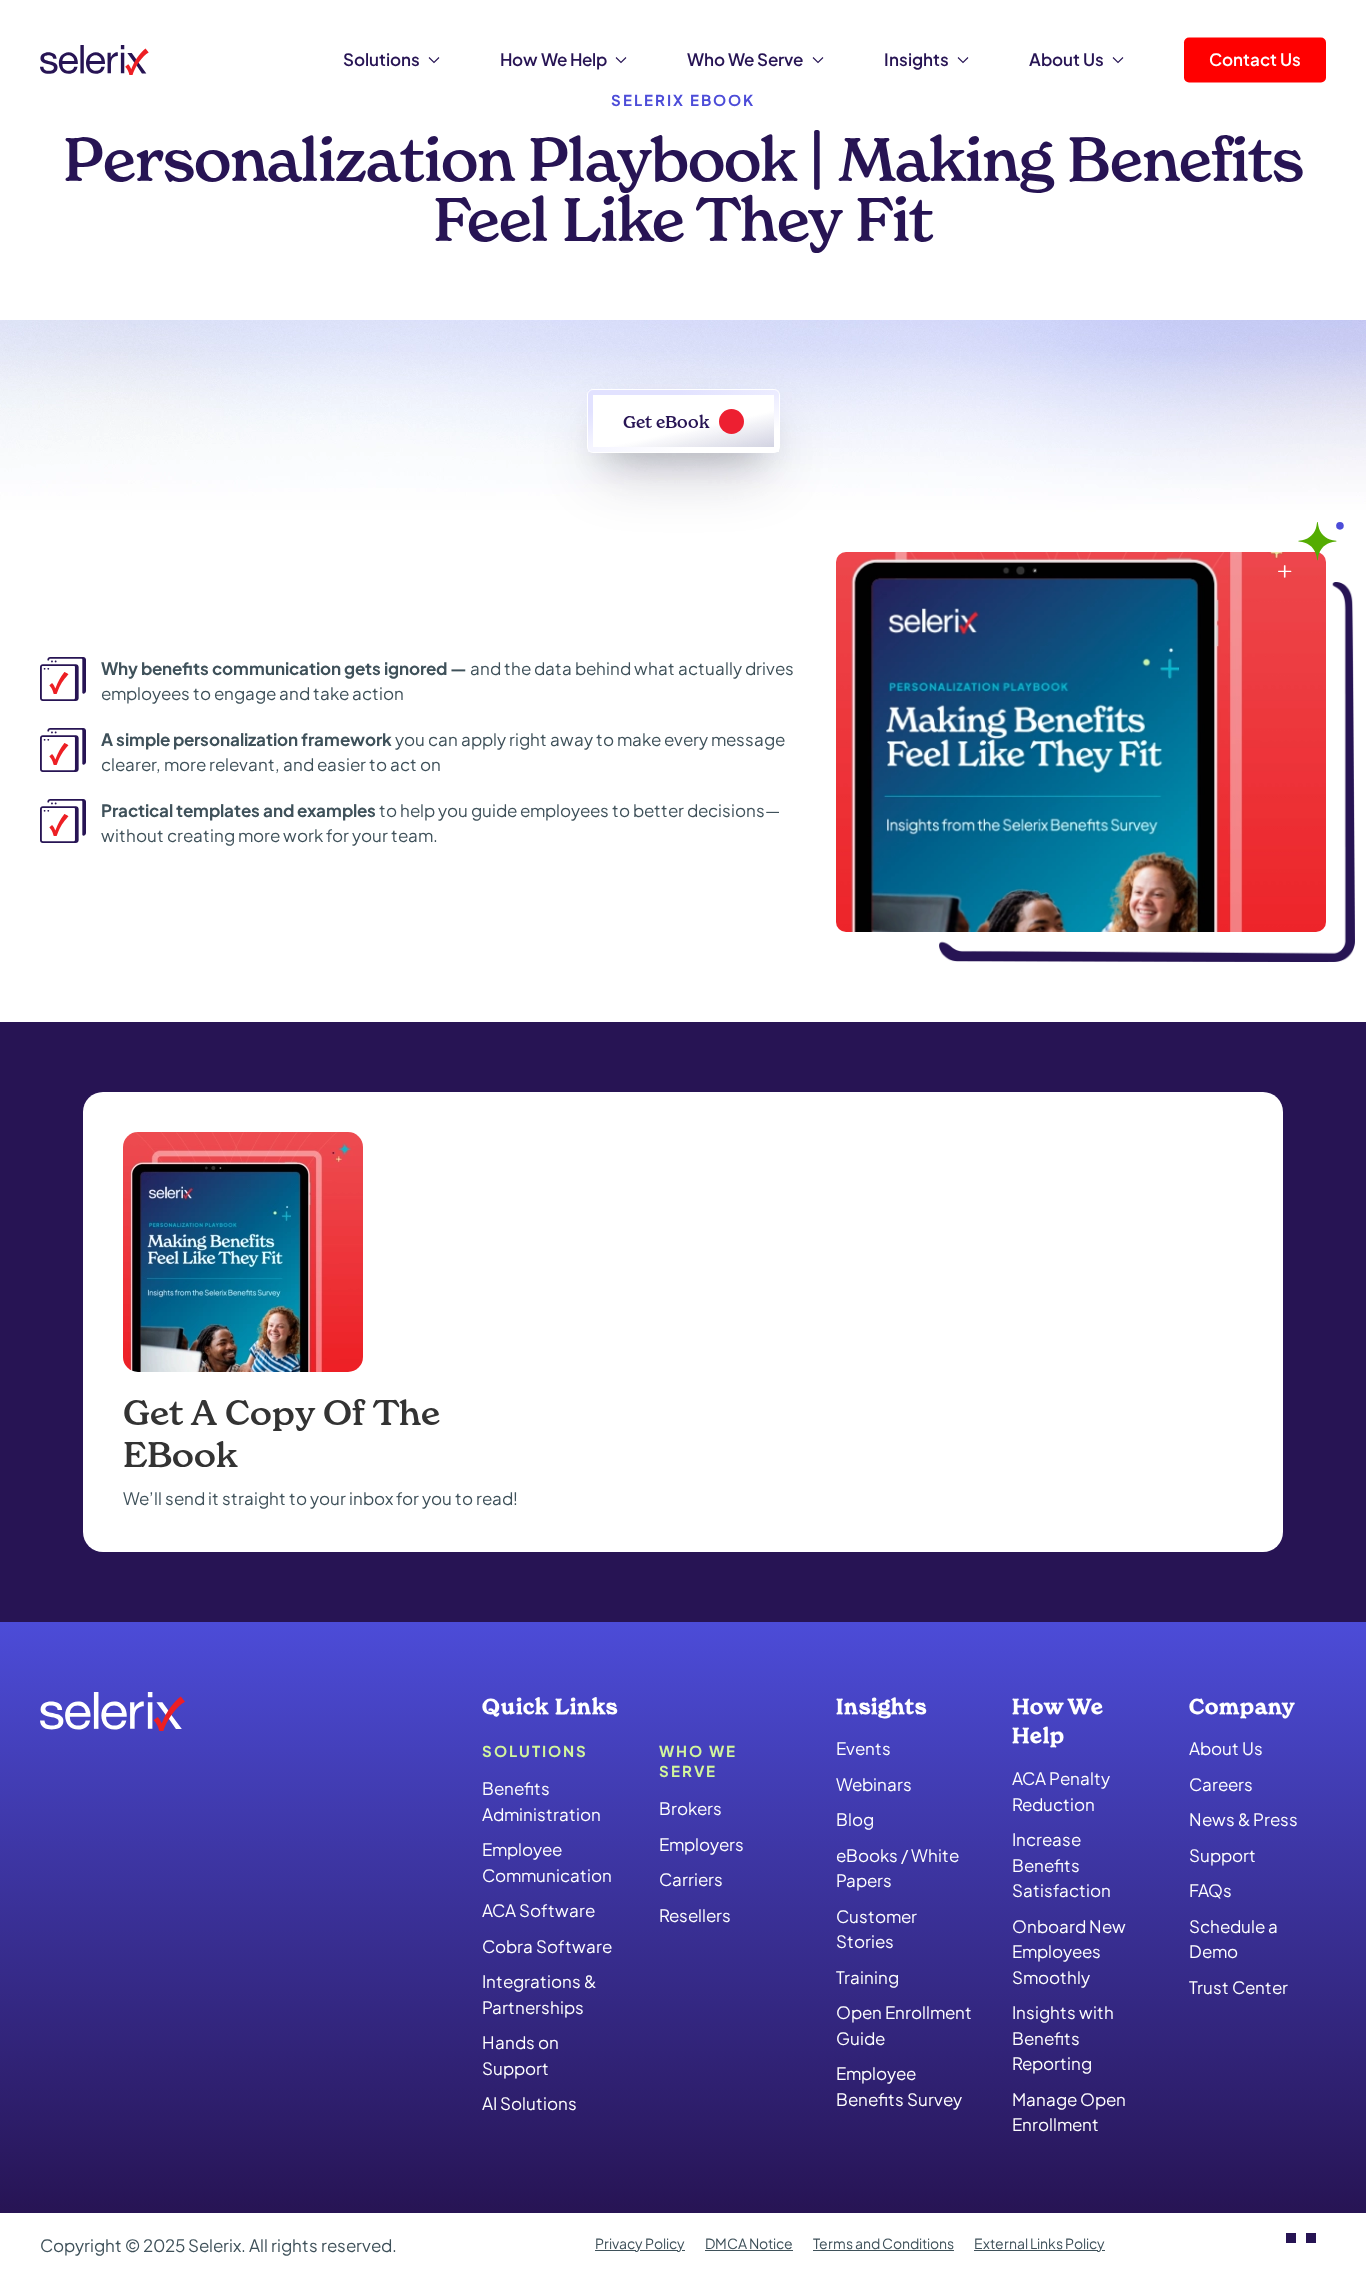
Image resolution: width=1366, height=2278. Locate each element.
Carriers (691, 1879)
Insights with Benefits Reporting (1063, 2037)
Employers (701, 1844)
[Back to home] (94, 60)
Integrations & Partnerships (539, 1994)
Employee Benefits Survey (899, 2086)
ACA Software (538, 1910)
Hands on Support (520, 2055)
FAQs (1210, 1890)
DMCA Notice (749, 2243)
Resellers (695, 1915)
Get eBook (666, 421)
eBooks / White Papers (897, 1868)
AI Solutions (529, 2103)
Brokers (690, 1808)
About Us (1226, 1748)
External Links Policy (1039, 2243)
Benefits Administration (541, 1801)
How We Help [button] (553, 59)
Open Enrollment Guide (904, 2025)
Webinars (874, 1784)
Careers (1221, 1784)
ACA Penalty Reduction (1061, 1791)
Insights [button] (916, 59)
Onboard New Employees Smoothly (1069, 1951)
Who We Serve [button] (745, 59)
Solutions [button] (381, 59)
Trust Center (1238, 1987)
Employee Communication (547, 1862)
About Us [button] (1066, 59)
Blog (855, 1819)
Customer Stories (876, 1929)
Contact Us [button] (1255, 59)
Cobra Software (547, 1946)
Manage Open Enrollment (1069, 2112)
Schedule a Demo (1233, 1939)
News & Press (1243, 1819)
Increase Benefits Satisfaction (1061, 1864)
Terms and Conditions (883, 2243)
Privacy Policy (640, 2243)
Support (1222, 1855)
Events (863, 1748)
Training (867, 1977)
